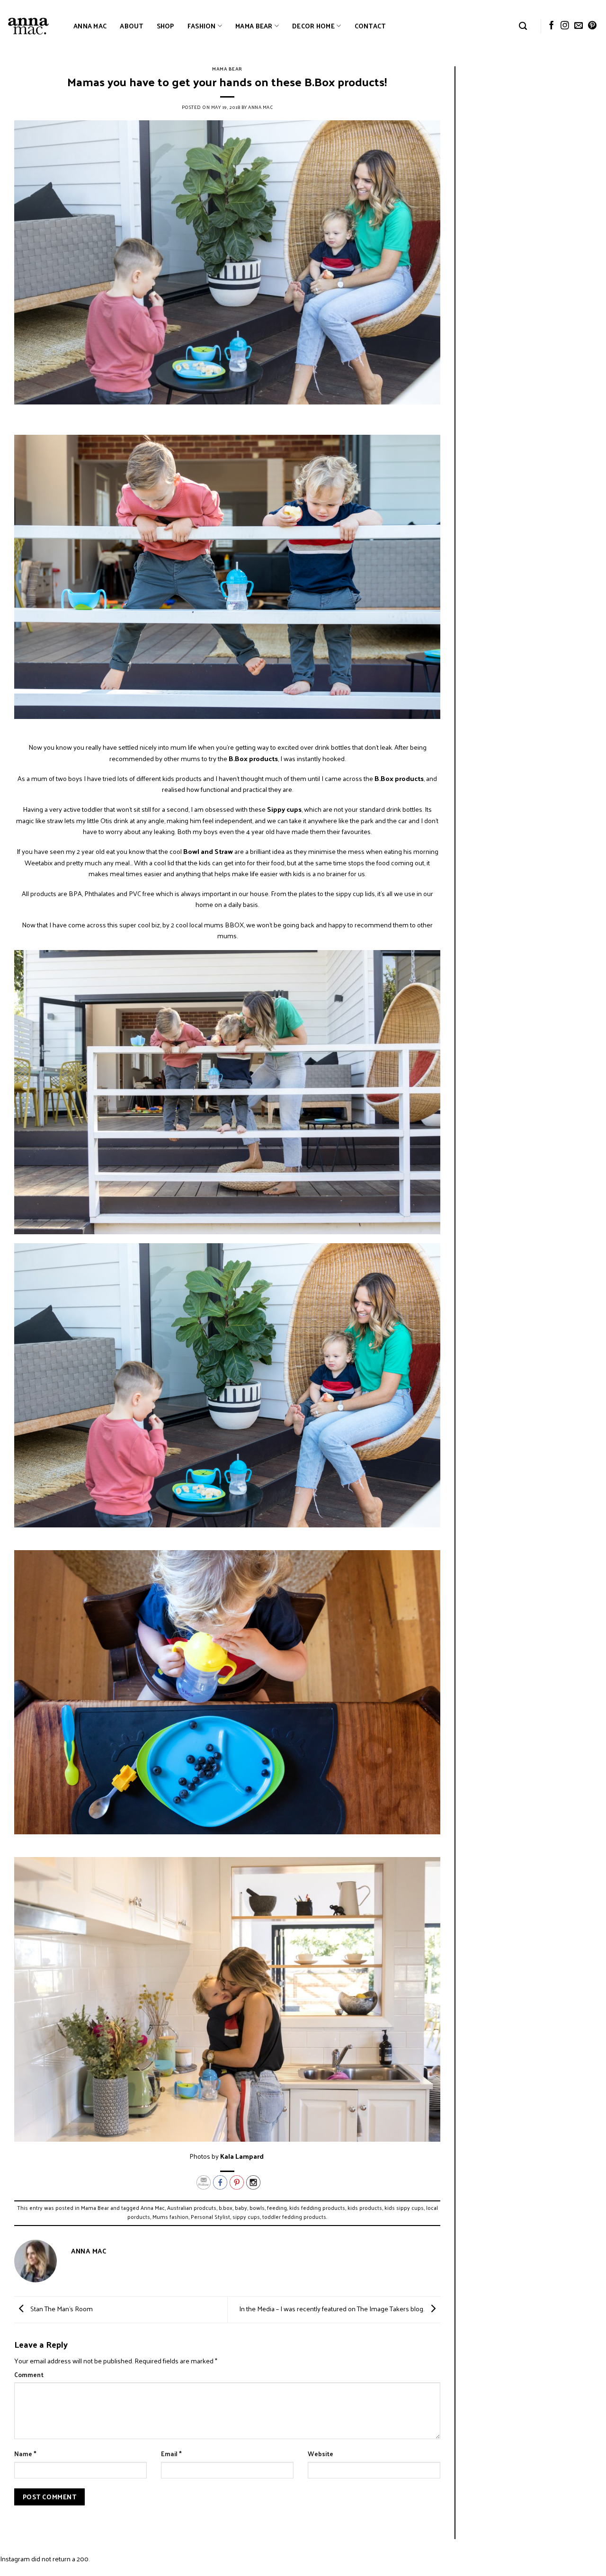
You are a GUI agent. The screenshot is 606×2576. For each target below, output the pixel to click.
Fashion (202, 26)
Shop (165, 26)
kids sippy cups (404, 2208)
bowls (257, 2208)
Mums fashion (170, 2217)
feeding (277, 2208)
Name (25, 2454)
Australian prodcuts (192, 2208)
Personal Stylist (210, 2217)
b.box (226, 2208)
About (131, 26)
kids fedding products (317, 2208)
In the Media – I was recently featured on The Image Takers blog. (332, 2308)
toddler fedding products (294, 2217)
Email (171, 2454)
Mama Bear (254, 26)
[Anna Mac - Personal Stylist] (28, 26)
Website (321, 2454)
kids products (365, 2208)
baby (241, 2208)
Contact (370, 26)
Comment (29, 2375)
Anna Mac (90, 26)
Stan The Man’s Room (61, 2308)
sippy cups (246, 2217)
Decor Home (313, 26)
